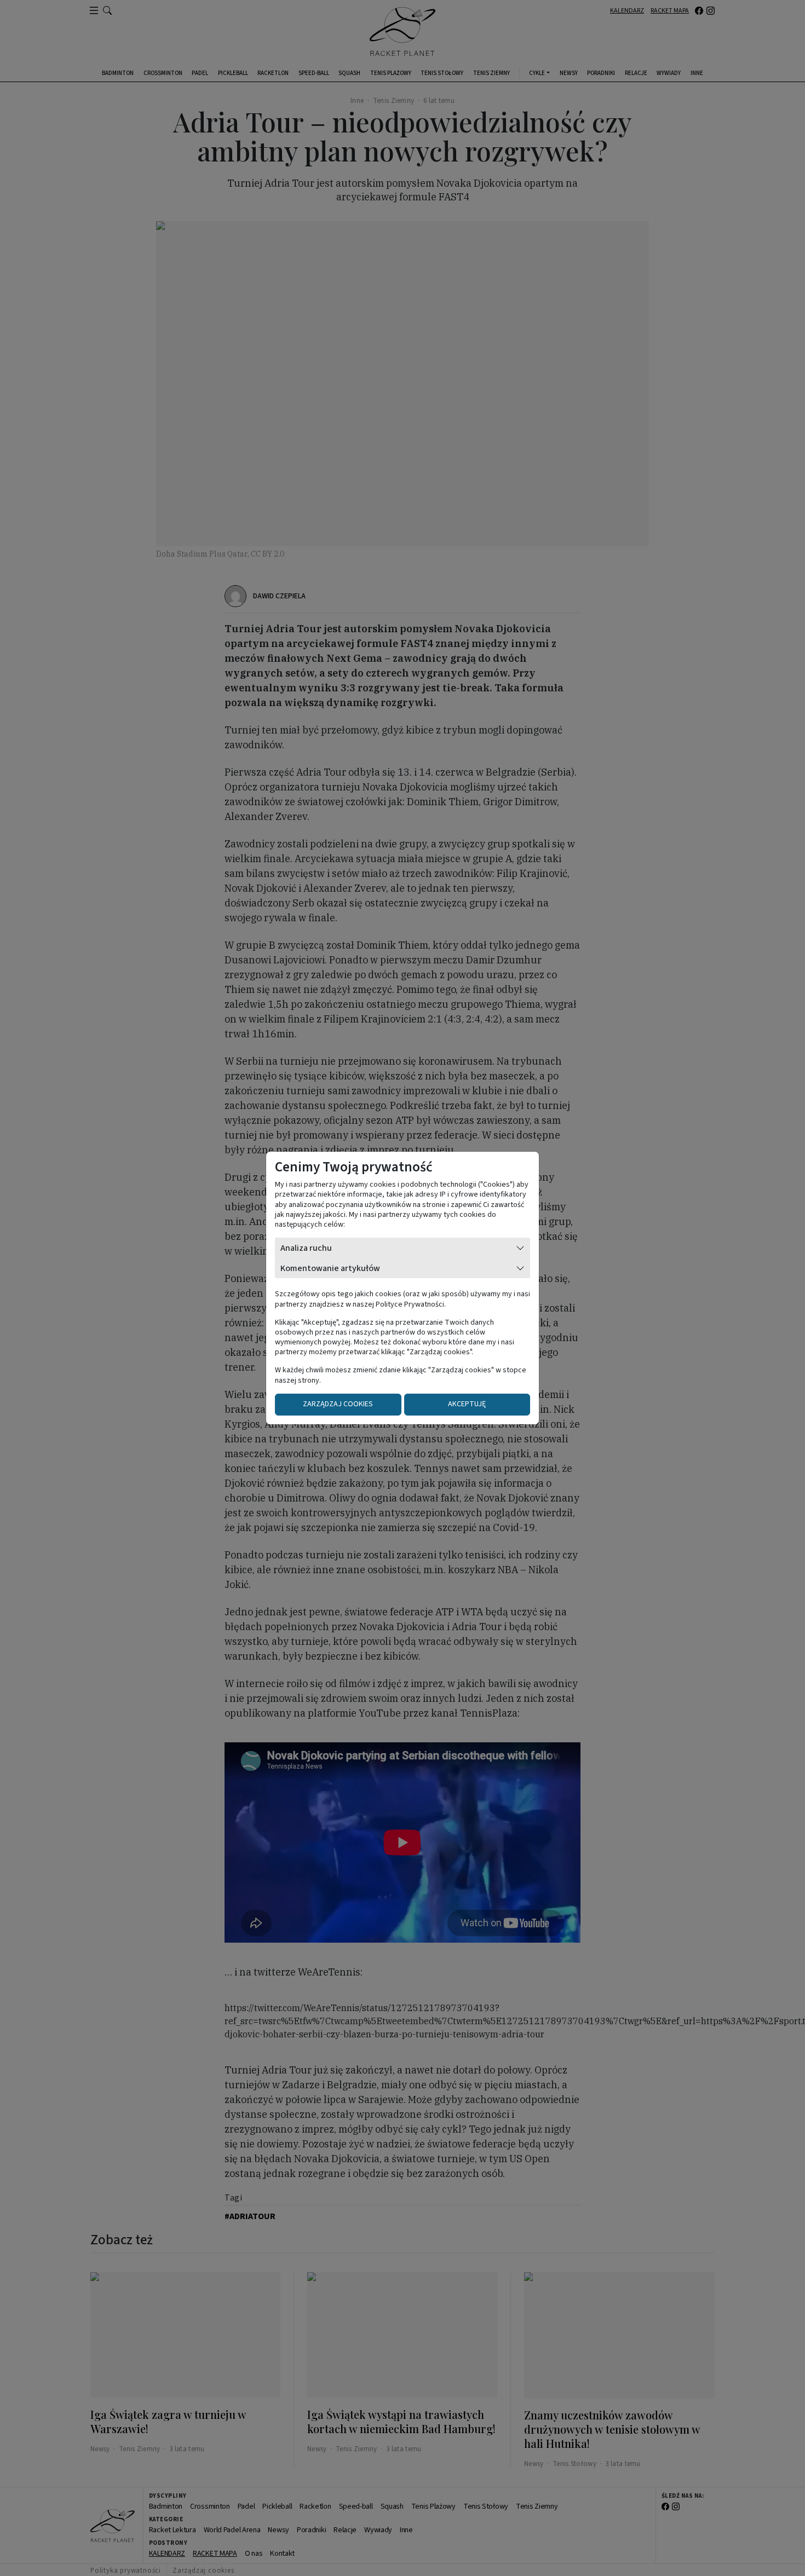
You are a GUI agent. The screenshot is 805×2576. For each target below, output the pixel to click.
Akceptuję (467, 1404)
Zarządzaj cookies (338, 1404)
